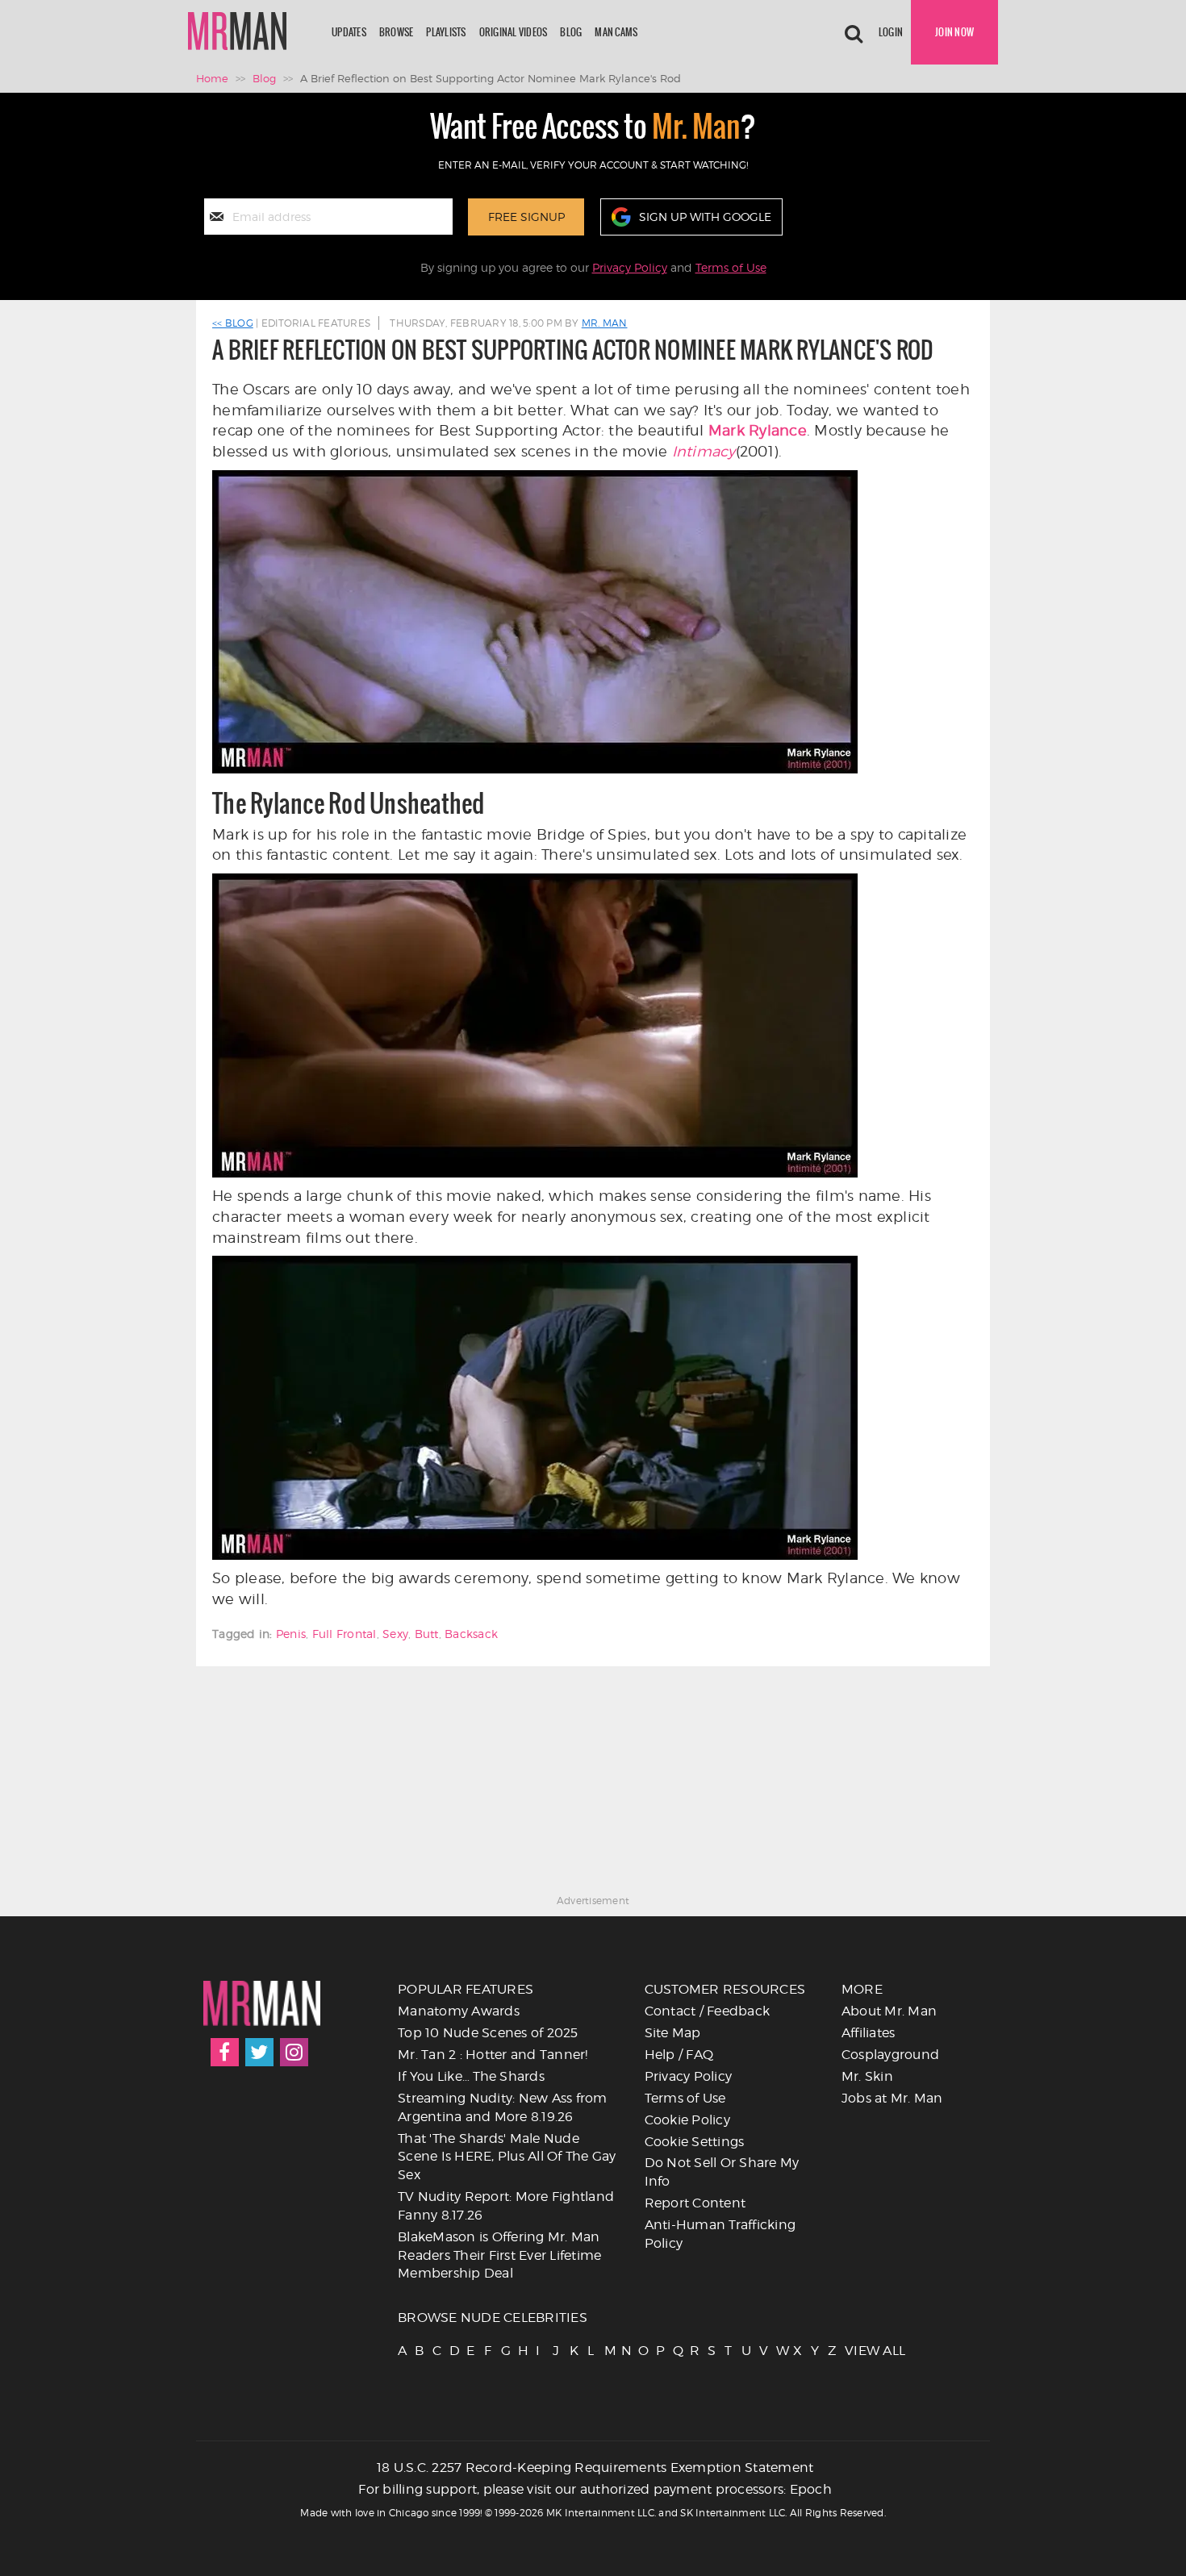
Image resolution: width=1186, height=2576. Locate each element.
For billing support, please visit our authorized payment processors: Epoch (595, 2489)
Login (891, 32)
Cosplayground (890, 2055)
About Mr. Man (889, 2011)
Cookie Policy (687, 2120)
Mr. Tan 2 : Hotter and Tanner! (493, 2055)
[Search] (854, 32)
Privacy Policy (630, 267)
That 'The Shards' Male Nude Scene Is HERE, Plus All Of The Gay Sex (507, 2157)
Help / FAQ (679, 2055)
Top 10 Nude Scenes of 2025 (488, 2033)
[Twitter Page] (259, 2052)
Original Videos (514, 32)
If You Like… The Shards (471, 2076)
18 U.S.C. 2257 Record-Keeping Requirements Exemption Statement (595, 2468)
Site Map (673, 2033)
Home (212, 78)
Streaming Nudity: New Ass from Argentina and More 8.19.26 (503, 2107)
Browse (397, 32)
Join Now (954, 32)
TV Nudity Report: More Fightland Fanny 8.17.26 (506, 2206)
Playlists (446, 32)
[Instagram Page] (294, 2052)
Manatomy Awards (459, 2011)
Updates (349, 32)
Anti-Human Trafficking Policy (720, 2234)
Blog (571, 32)
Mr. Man (605, 323)
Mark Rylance (758, 430)
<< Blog (233, 323)
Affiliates (869, 2033)
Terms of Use (731, 267)
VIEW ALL (852, 2351)
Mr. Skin (867, 2076)
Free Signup (526, 217)
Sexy (395, 1634)
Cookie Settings (695, 2142)
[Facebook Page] (225, 2052)
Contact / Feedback (708, 2011)
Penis (291, 1634)
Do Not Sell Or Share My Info (722, 2172)
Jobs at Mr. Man (892, 2098)
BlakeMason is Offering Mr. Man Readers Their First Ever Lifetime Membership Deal (499, 2255)
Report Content (695, 2203)
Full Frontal (345, 1634)
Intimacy (704, 451)
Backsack (471, 1634)
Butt (427, 1634)
